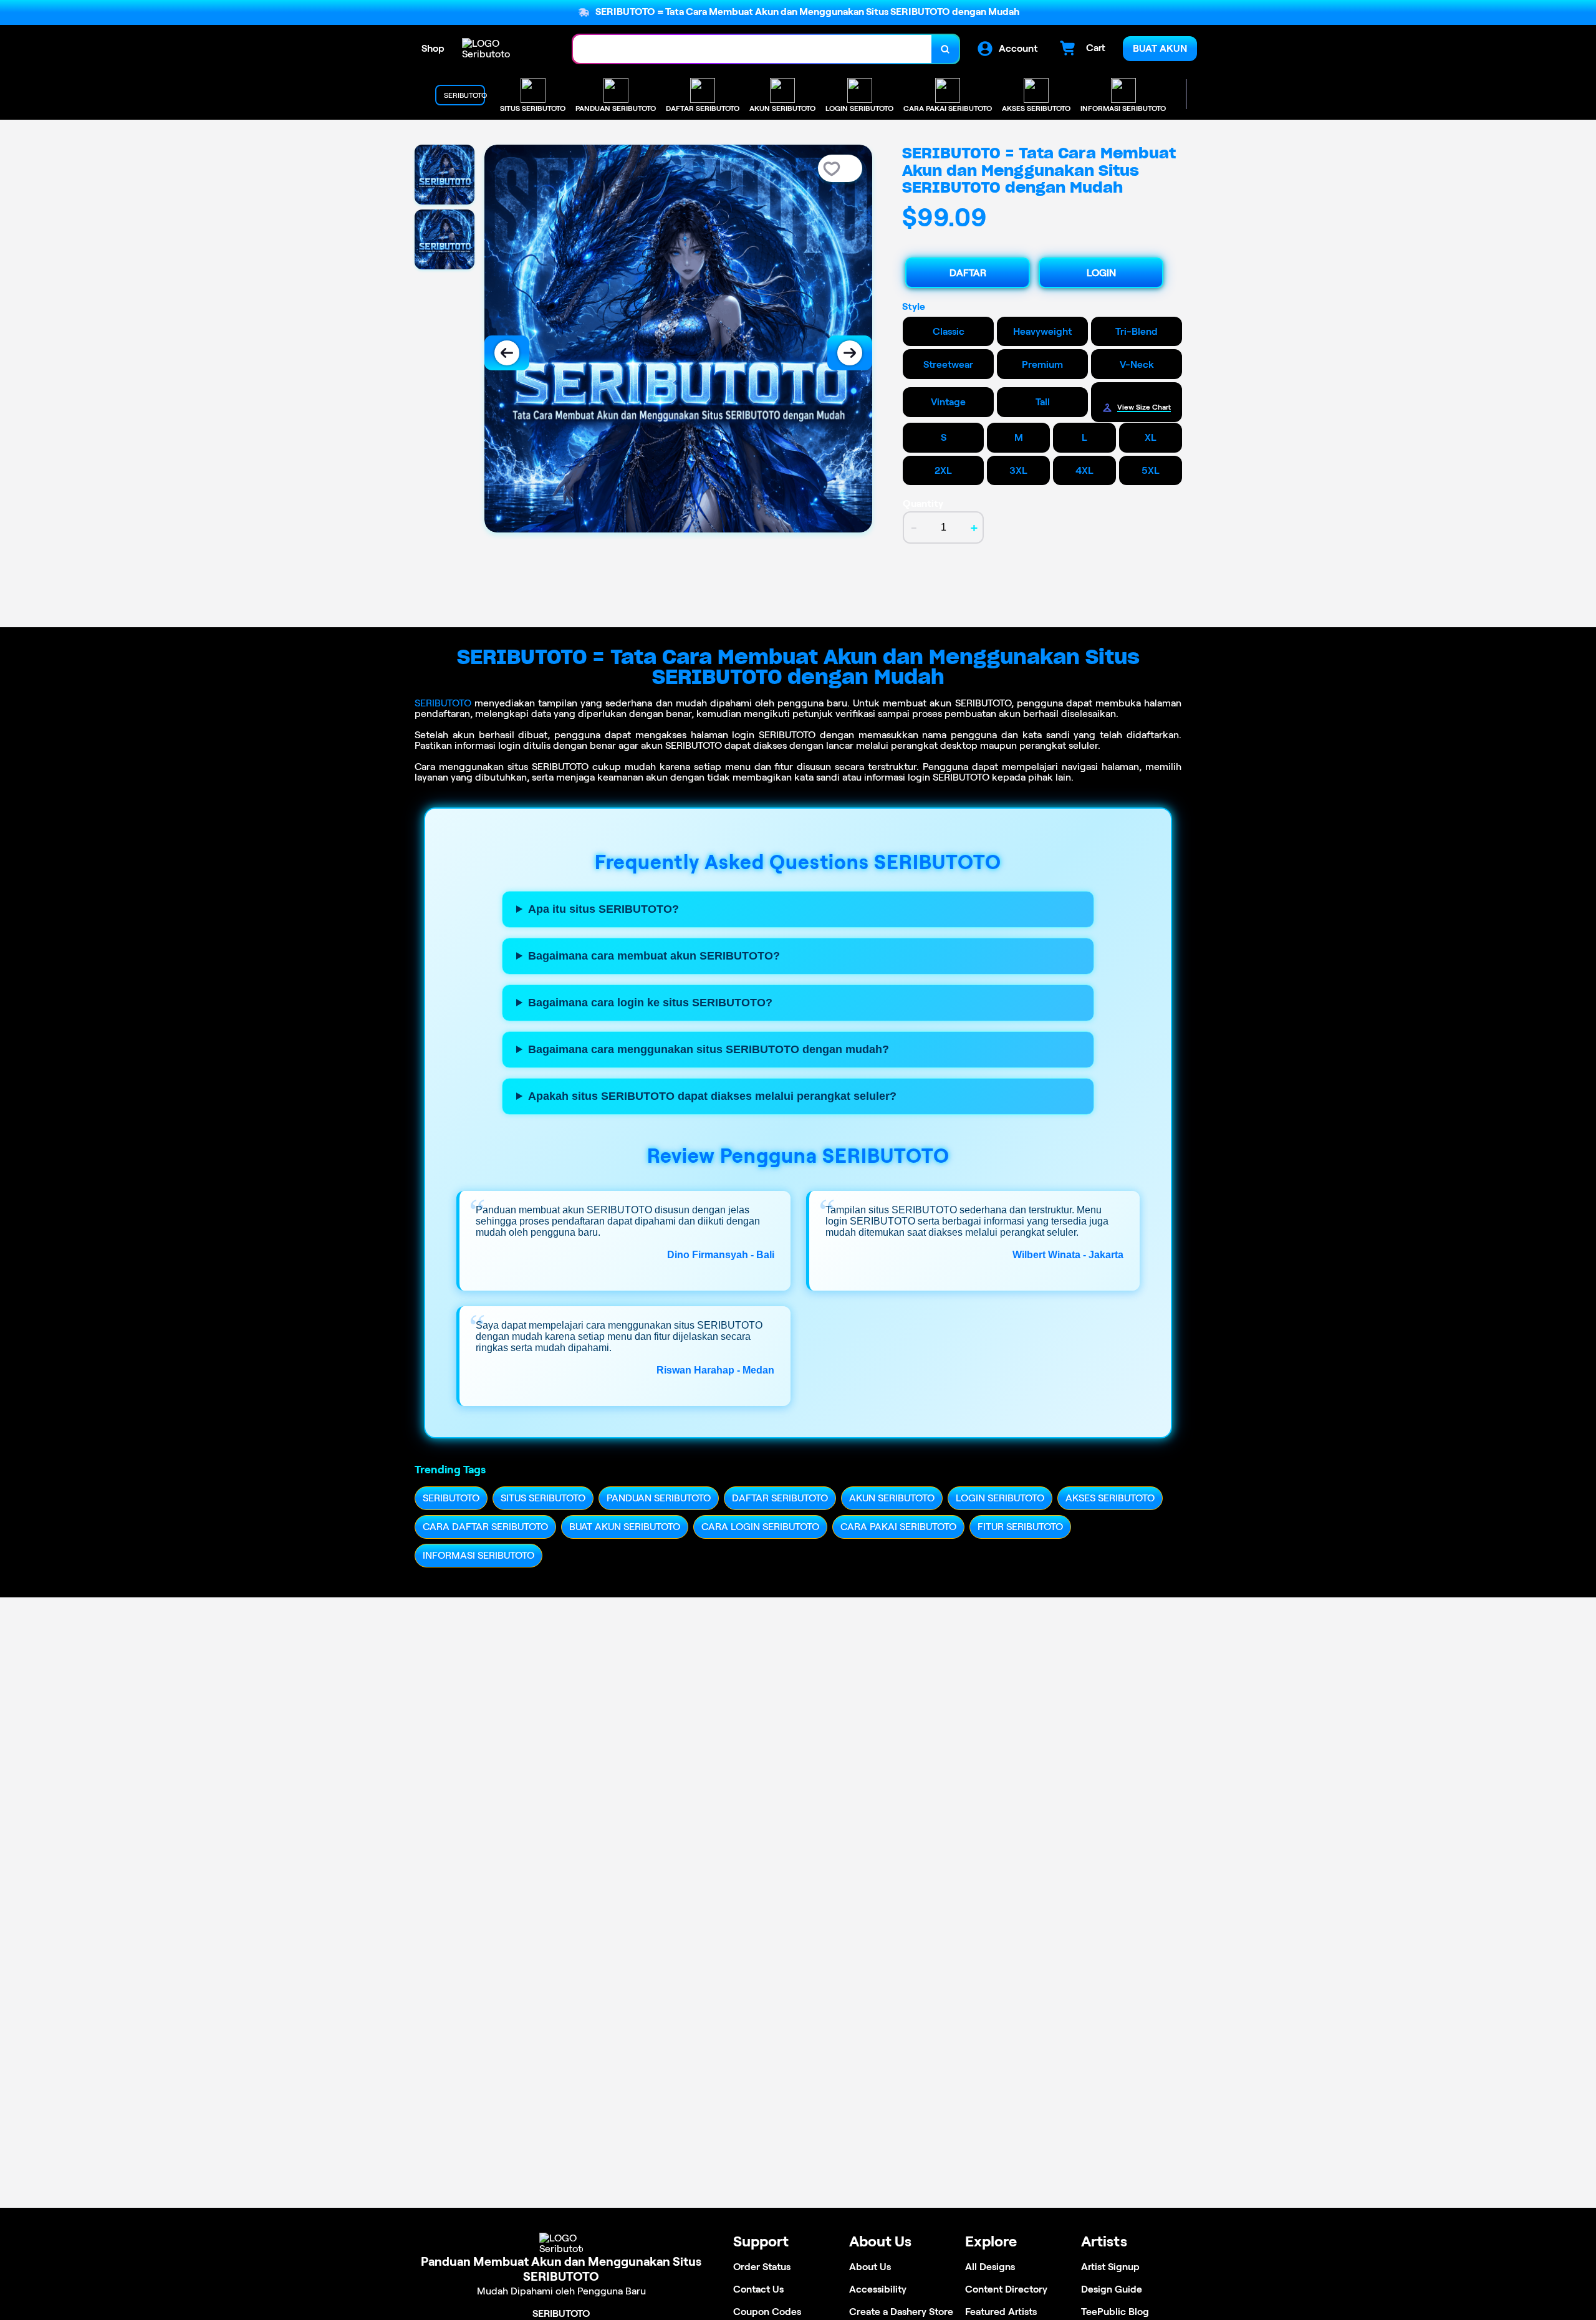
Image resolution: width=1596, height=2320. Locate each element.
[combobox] (752, 49)
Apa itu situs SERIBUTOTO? (603, 909)
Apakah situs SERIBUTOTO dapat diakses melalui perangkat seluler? (712, 1096)
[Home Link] (505, 49)
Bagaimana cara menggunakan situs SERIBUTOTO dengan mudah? (709, 1049)
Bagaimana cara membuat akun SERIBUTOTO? (654, 956)
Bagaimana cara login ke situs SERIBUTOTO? (650, 1003)
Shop (433, 48)
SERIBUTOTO (443, 703)
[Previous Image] (507, 353)
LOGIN (1101, 273)
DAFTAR (968, 273)
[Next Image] (850, 353)
